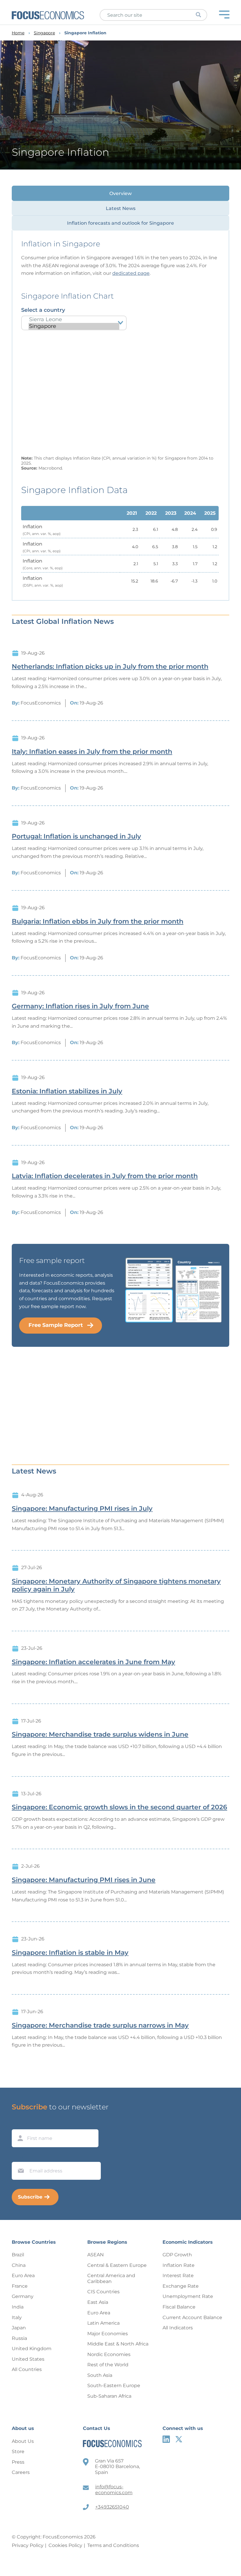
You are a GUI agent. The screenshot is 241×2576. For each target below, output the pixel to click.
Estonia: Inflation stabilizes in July (67, 1091)
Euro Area (23, 2276)
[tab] (120, 193)
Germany (23, 2296)
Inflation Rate (179, 2265)
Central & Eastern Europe (117, 2265)
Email (19, 2156)
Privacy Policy (28, 2545)
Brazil (18, 2255)
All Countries (27, 2369)
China (19, 2265)
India (18, 2307)
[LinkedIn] (166, 2439)
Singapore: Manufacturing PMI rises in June (84, 1880)
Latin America (103, 2323)
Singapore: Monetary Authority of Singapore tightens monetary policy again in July (116, 1585)
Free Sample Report (56, 1325)
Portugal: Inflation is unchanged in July (76, 836)
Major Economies (108, 2334)
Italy (17, 2317)
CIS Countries (103, 2292)
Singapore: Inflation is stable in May (70, 1953)
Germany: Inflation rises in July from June (80, 1006)
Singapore (44, 33)
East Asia (98, 2302)
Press (18, 2462)
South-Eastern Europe (114, 2386)
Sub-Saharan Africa (109, 2396)
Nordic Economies (109, 2354)
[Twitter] (179, 2439)
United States (28, 2359)
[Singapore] (74, 326)
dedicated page (131, 273)
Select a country (43, 310)
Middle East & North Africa (118, 2344)
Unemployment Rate (188, 2296)
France (20, 2286)
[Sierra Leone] (74, 320)
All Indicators (178, 2328)
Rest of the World (108, 2365)
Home (18, 33)
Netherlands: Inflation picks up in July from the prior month (110, 667)
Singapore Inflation (85, 33)
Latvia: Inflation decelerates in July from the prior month (105, 1176)
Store (18, 2451)
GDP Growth (177, 2255)
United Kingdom (32, 2349)
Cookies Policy (65, 2545)
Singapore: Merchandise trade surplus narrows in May (100, 2025)
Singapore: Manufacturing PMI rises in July (82, 1509)
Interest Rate (178, 2276)
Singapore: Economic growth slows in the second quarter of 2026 (119, 1807)
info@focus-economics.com (114, 2490)
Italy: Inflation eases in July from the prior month (92, 752)
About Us (23, 2441)
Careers (21, 2472)
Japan (19, 2328)
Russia (19, 2338)
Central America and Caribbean (111, 2278)
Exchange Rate (181, 2286)
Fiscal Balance (179, 2307)
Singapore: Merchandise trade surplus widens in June (100, 1735)
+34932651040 (112, 2507)
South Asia (100, 2375)
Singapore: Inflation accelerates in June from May (93, 1662)
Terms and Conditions (113, 2545)
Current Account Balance (192, 2317)
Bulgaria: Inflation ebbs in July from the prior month (98, 922)
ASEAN (96, 2255)
